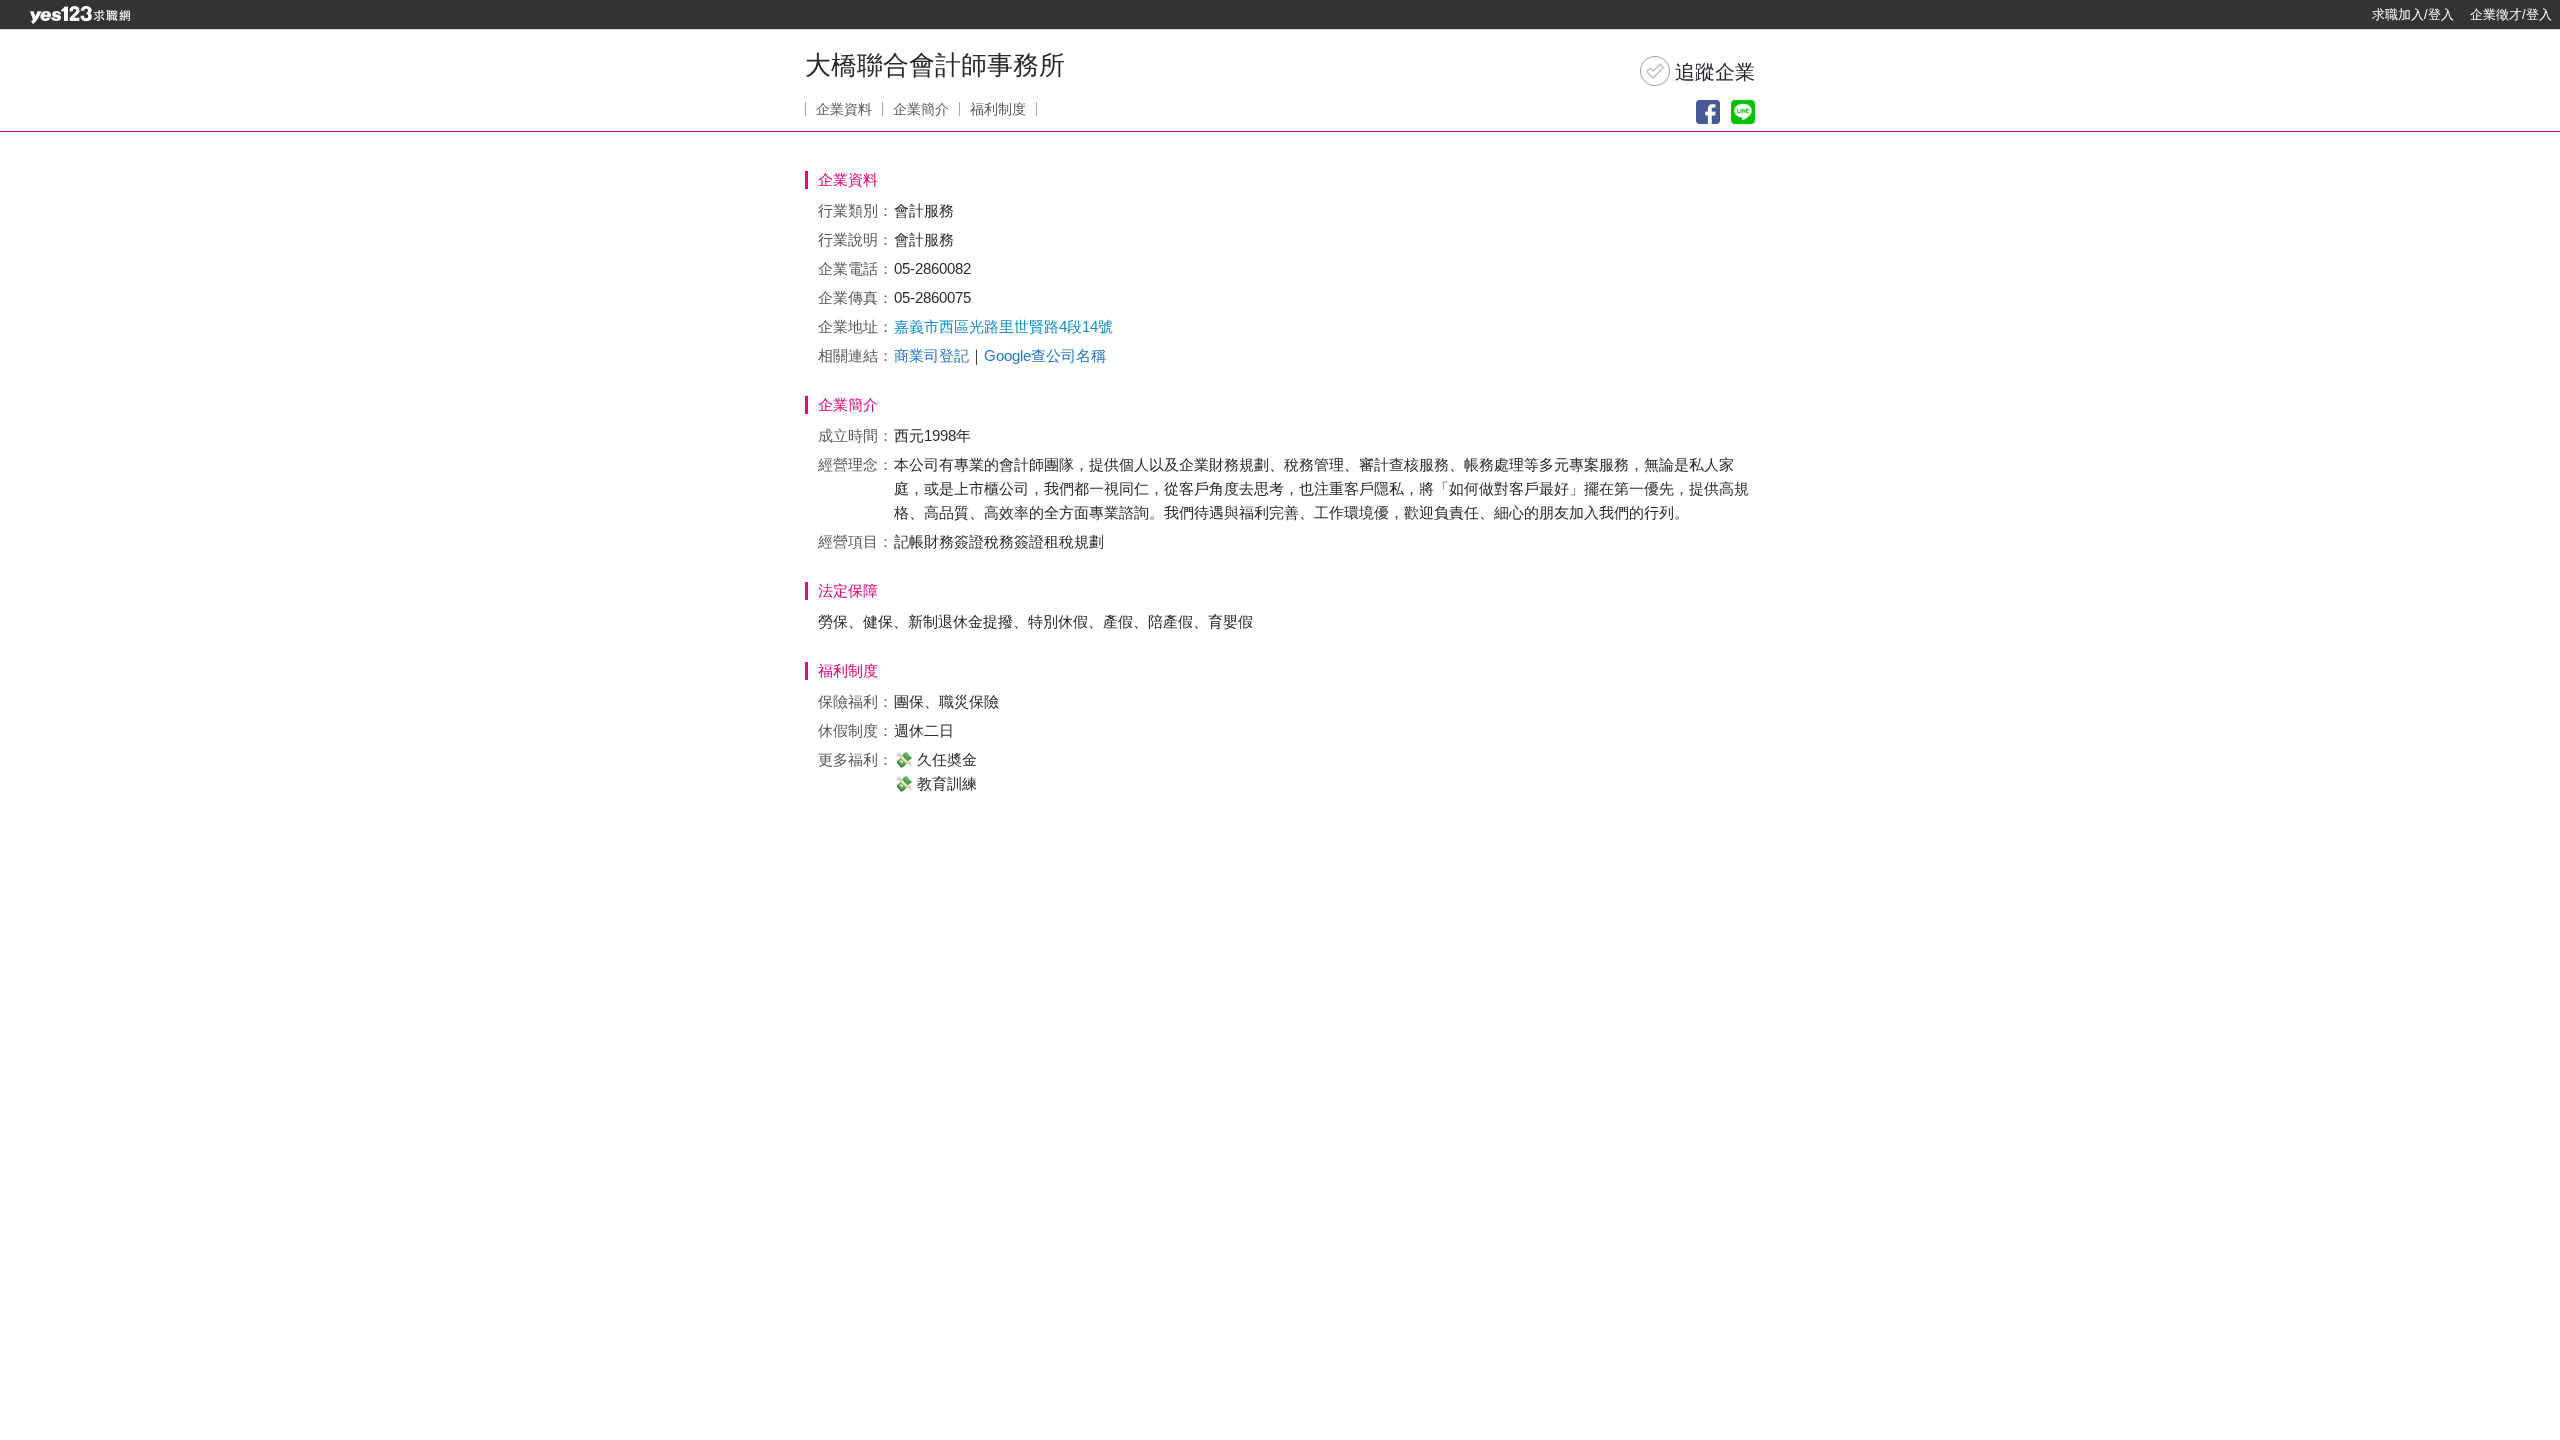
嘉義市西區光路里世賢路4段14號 (1003, 326)
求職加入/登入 (2413, 14)
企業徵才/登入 (2511, 14)
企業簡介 (921, 109)
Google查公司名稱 (1045, 355)
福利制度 (998, 109)
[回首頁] (80, 15)
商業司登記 (931, 355)
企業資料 (844, 109)
